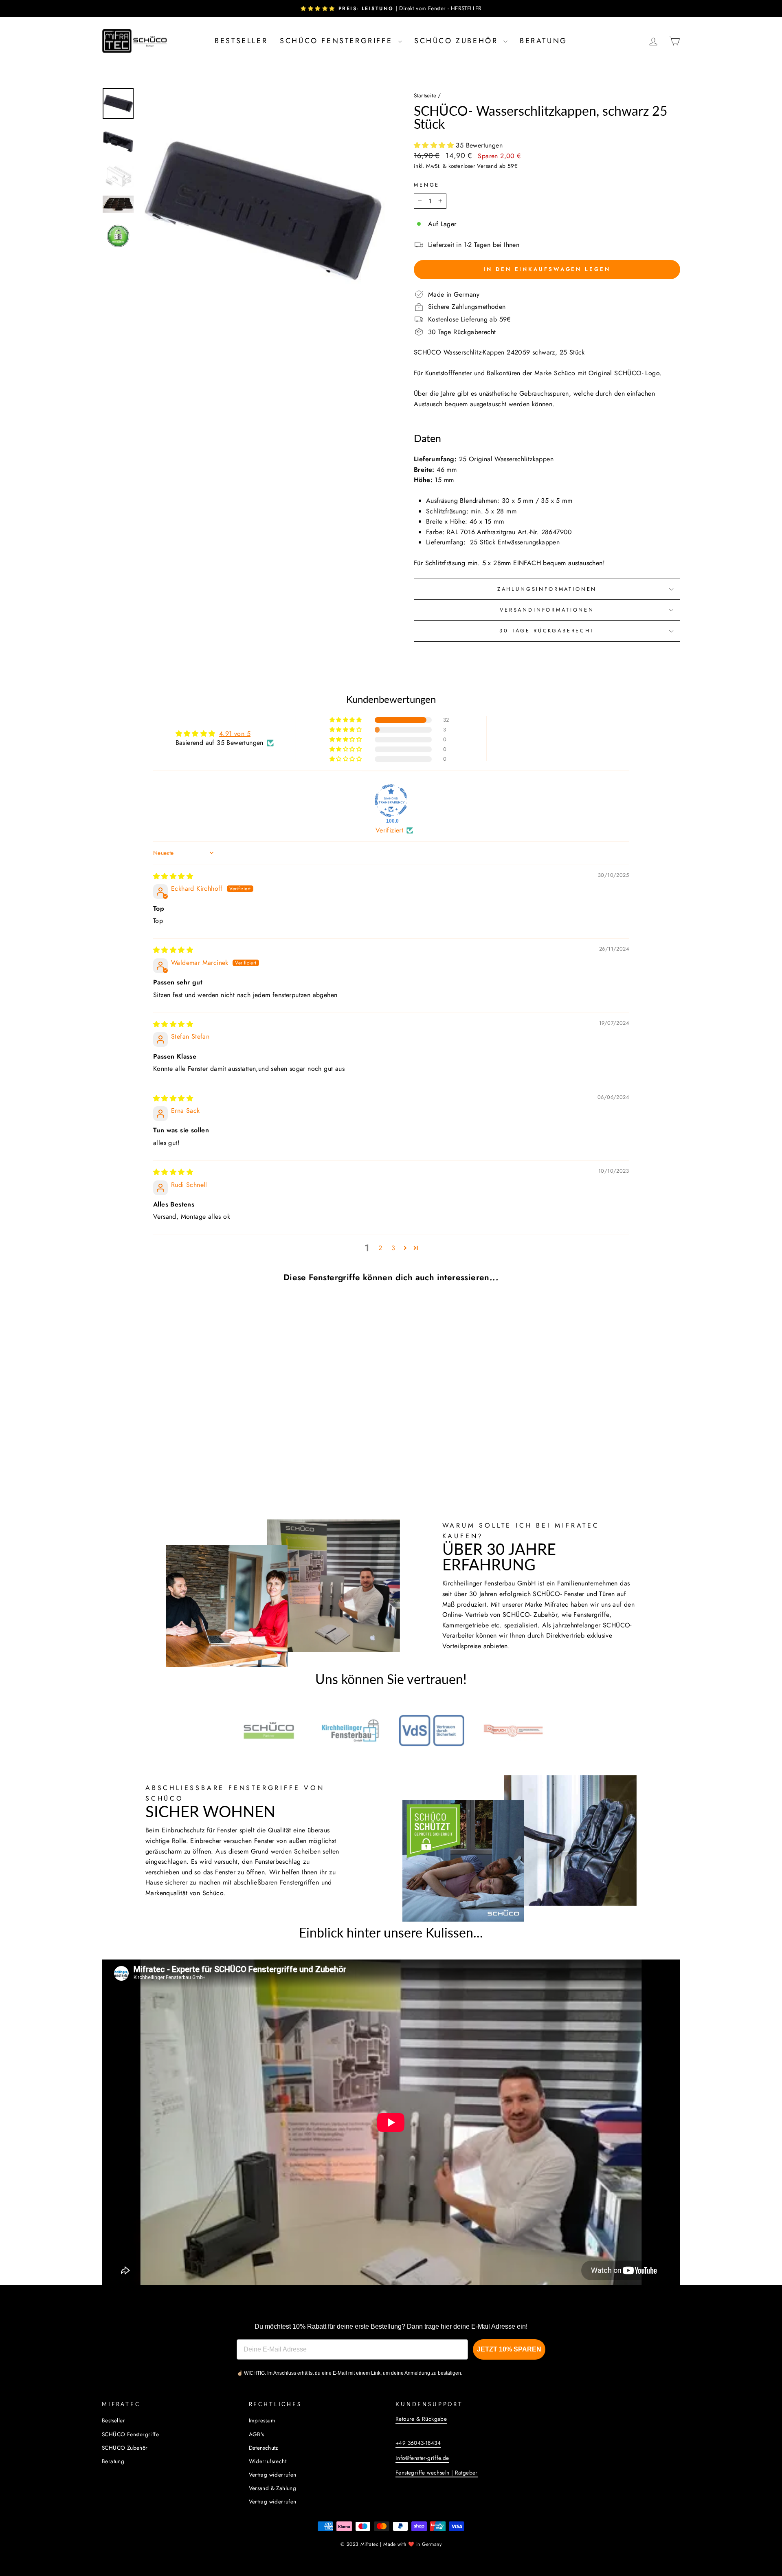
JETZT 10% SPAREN (509, 2349)
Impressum (262, 2420)
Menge (427, 185)
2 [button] (380, 1248)
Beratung (544, 41)
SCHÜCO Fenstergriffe (338, 41)
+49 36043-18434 (418, 2443)
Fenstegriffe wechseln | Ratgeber (437, 2473)
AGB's (257, 2434)
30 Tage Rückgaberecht (547, 631)
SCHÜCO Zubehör (458, 41)
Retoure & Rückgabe (421, 2419)
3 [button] (393, 1248)
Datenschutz (264, 2448)
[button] (435, 145)
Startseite (425, 95)
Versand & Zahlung (273, 2488)
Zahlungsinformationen (547, 589)
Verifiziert (389, 830)
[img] (173, 876)
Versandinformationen (547, 610)
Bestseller (241, 41)
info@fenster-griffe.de (422, 2458)
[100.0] (391, 801)
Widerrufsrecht (268, 2461)
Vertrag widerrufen (273, 2475)
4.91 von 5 (235, 734)
